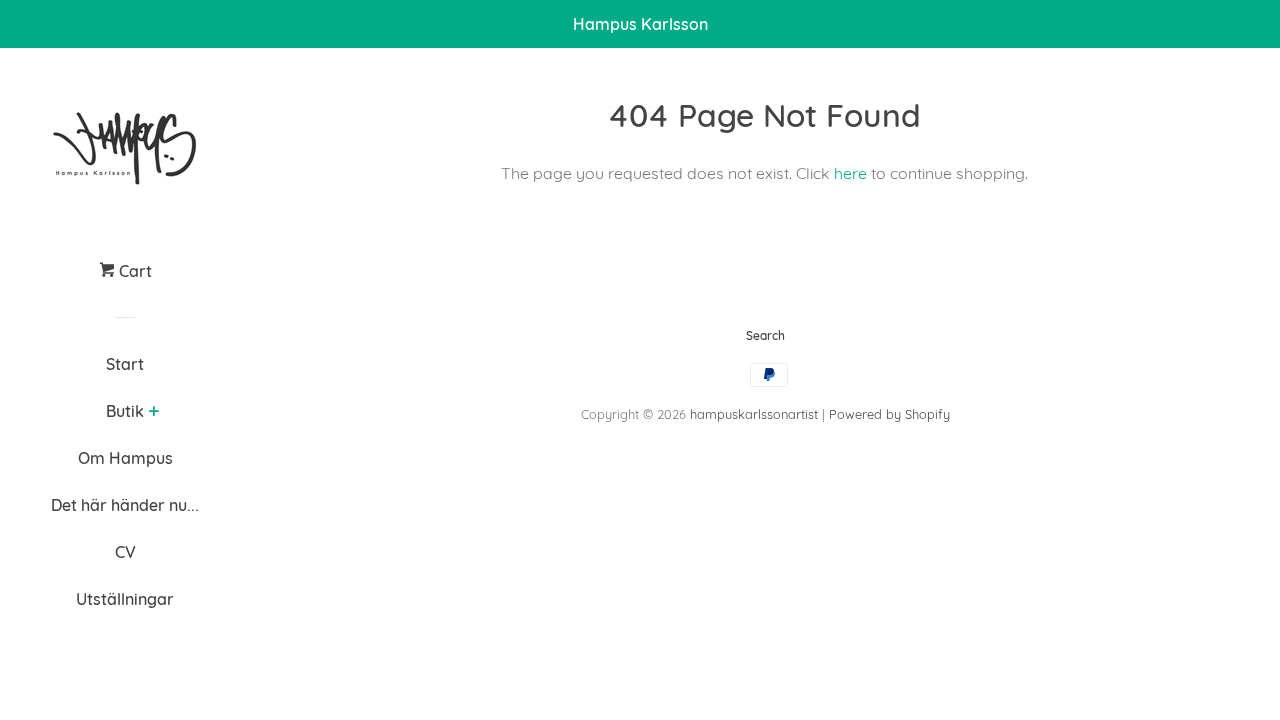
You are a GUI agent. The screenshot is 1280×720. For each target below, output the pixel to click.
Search (765, 335)
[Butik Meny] (153, 413)
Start (125, 364)
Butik (125, 411)
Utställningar (125, 599)
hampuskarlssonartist (754, 414)
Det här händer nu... (125, 505)
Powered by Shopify (889, 414)
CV (125, 552)
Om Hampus (125, 458)
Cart (133, 271)
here (850, 173)
